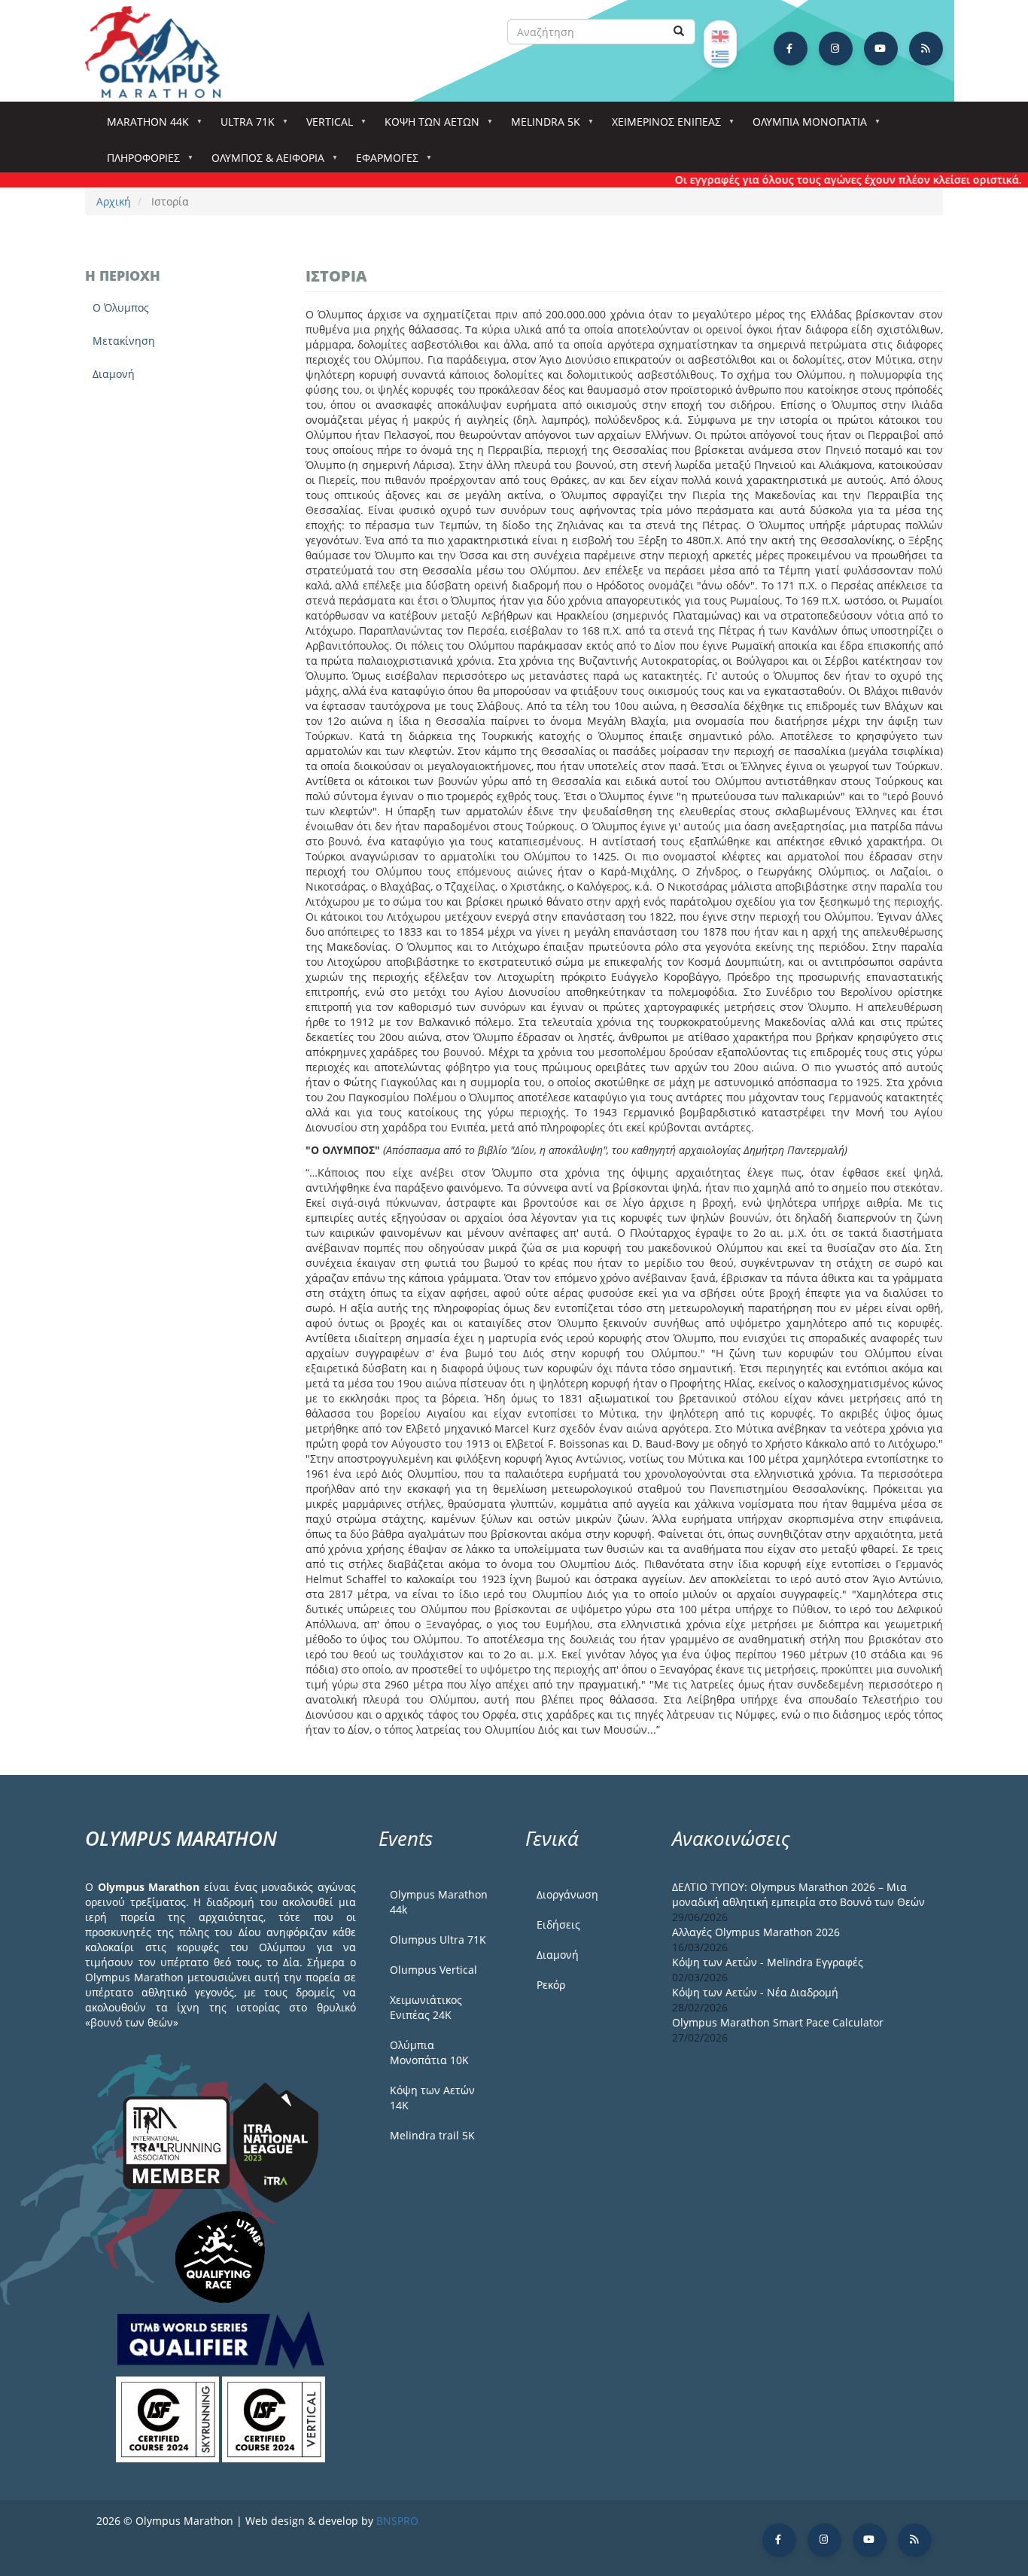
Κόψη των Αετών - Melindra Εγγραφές (768, 1962)
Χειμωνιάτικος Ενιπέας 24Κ (426, 2007)
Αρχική (114, 201)
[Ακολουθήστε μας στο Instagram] (836, 49)
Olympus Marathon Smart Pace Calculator (778, 2022)
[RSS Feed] (926, 49)
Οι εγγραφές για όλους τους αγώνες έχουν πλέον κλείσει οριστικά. (812, 180)
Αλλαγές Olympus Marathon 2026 (756, 1932)
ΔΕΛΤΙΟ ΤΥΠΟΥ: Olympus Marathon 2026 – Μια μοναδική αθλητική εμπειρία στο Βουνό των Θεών (798, 1894)
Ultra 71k (242, 126)
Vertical (324, 126)
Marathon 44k (143, 126)
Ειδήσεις (558, 1924)
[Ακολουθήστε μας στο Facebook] (791, 49)
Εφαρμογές (382, 162)
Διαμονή (114, 374)
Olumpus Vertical (433, 1970)
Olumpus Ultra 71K (438, 1940)
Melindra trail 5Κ (432, 2135)
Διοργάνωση (567, 1894)
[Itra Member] (178, 2141)
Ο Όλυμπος (121, 308)
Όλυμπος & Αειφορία (263, 162)
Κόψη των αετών (427, 126)
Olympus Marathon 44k (439, 1902)
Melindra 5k (540, 126)
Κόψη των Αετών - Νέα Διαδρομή (755, 1992)
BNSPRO (397, 2521)
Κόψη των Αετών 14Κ (432, 2098)
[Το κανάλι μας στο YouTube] (881, 49)
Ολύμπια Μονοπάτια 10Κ (429, 2052)
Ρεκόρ (551, 1985)
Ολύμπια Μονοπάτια (804, 126)
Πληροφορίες (138, 162)
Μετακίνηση (124, 341)
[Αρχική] (160, 52)
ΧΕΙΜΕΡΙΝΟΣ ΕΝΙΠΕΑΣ (661, 126)
